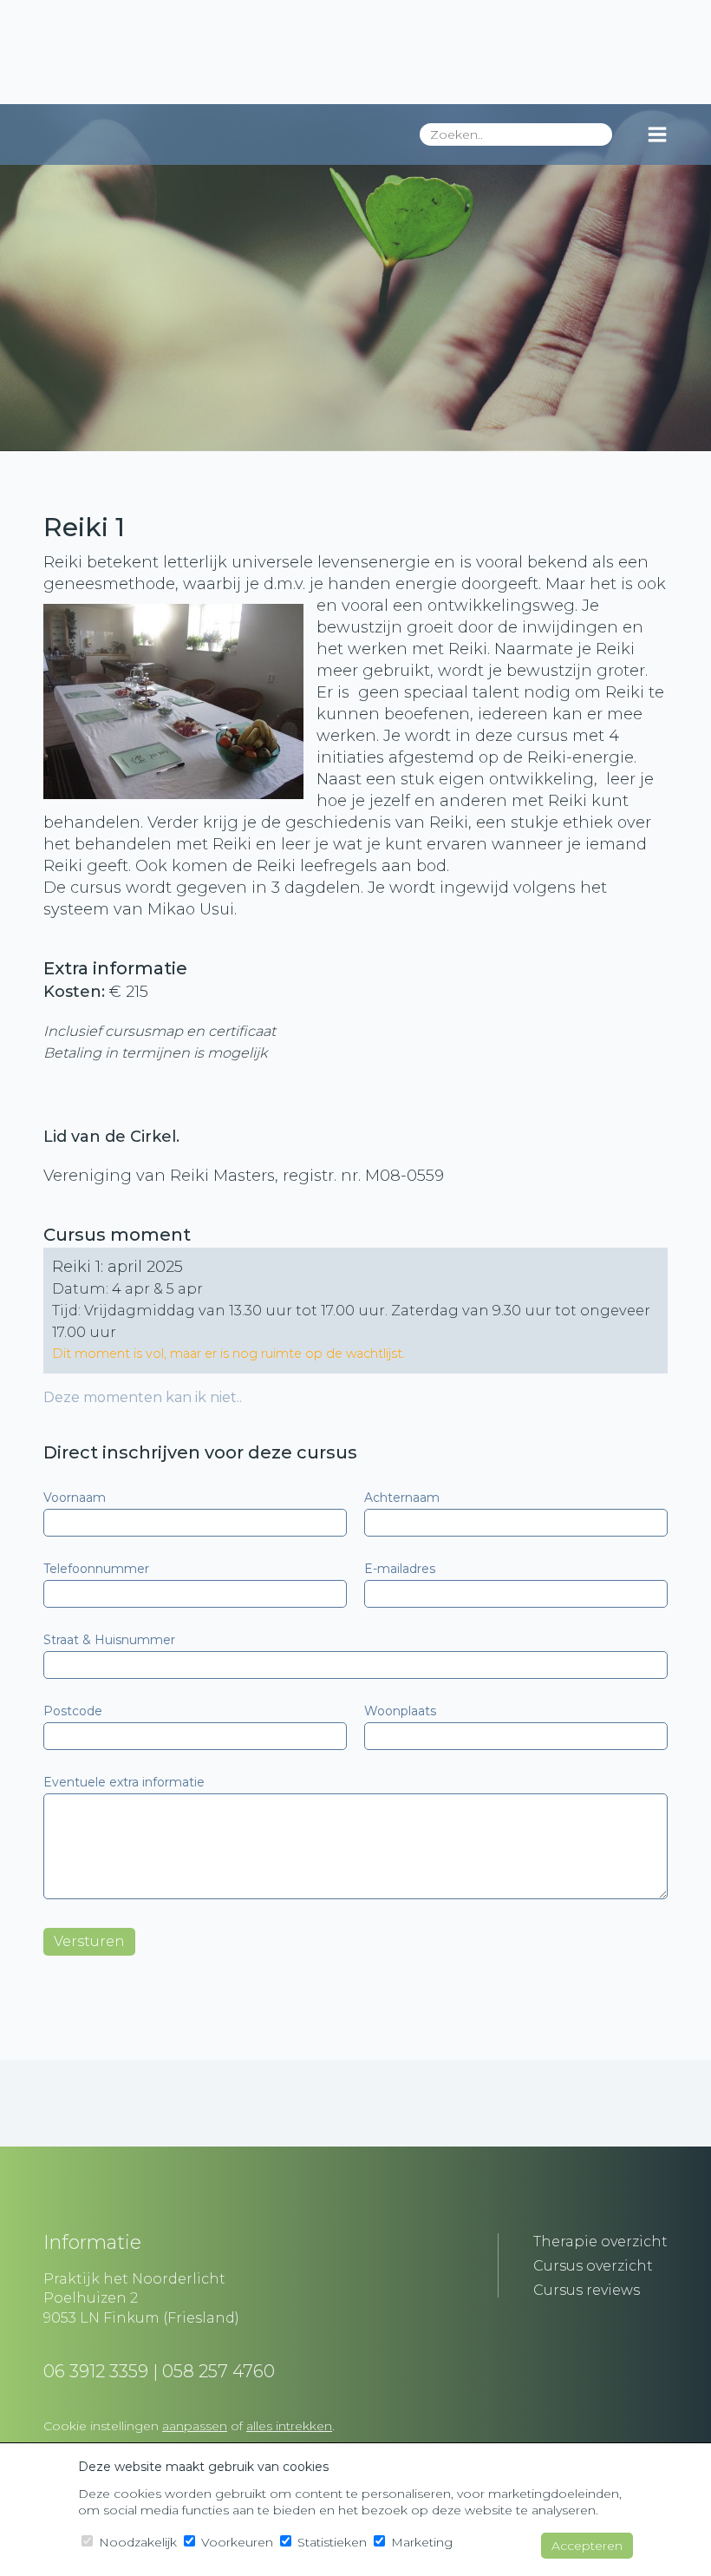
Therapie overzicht (600, 2242)
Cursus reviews (587, 2290)
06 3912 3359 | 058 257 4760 (159, 2371)
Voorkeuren (235, 2542)
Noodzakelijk (136, 2542)
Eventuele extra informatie (124, 1782)
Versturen (89, 1941)
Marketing (420, 2542)
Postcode (73, 1711)
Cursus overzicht (593, 2266)
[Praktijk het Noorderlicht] (355, 52)
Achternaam (402, 1498)
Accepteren (587, 2546)
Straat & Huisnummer (109, 1640)
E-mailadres (400, 1569)
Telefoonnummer (96, 1569)
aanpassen (195, 2426)
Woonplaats (400, 1711)
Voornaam (75, 1498)
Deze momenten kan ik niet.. (143, 1397)
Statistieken (330, 2542)
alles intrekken (289, 2426)
